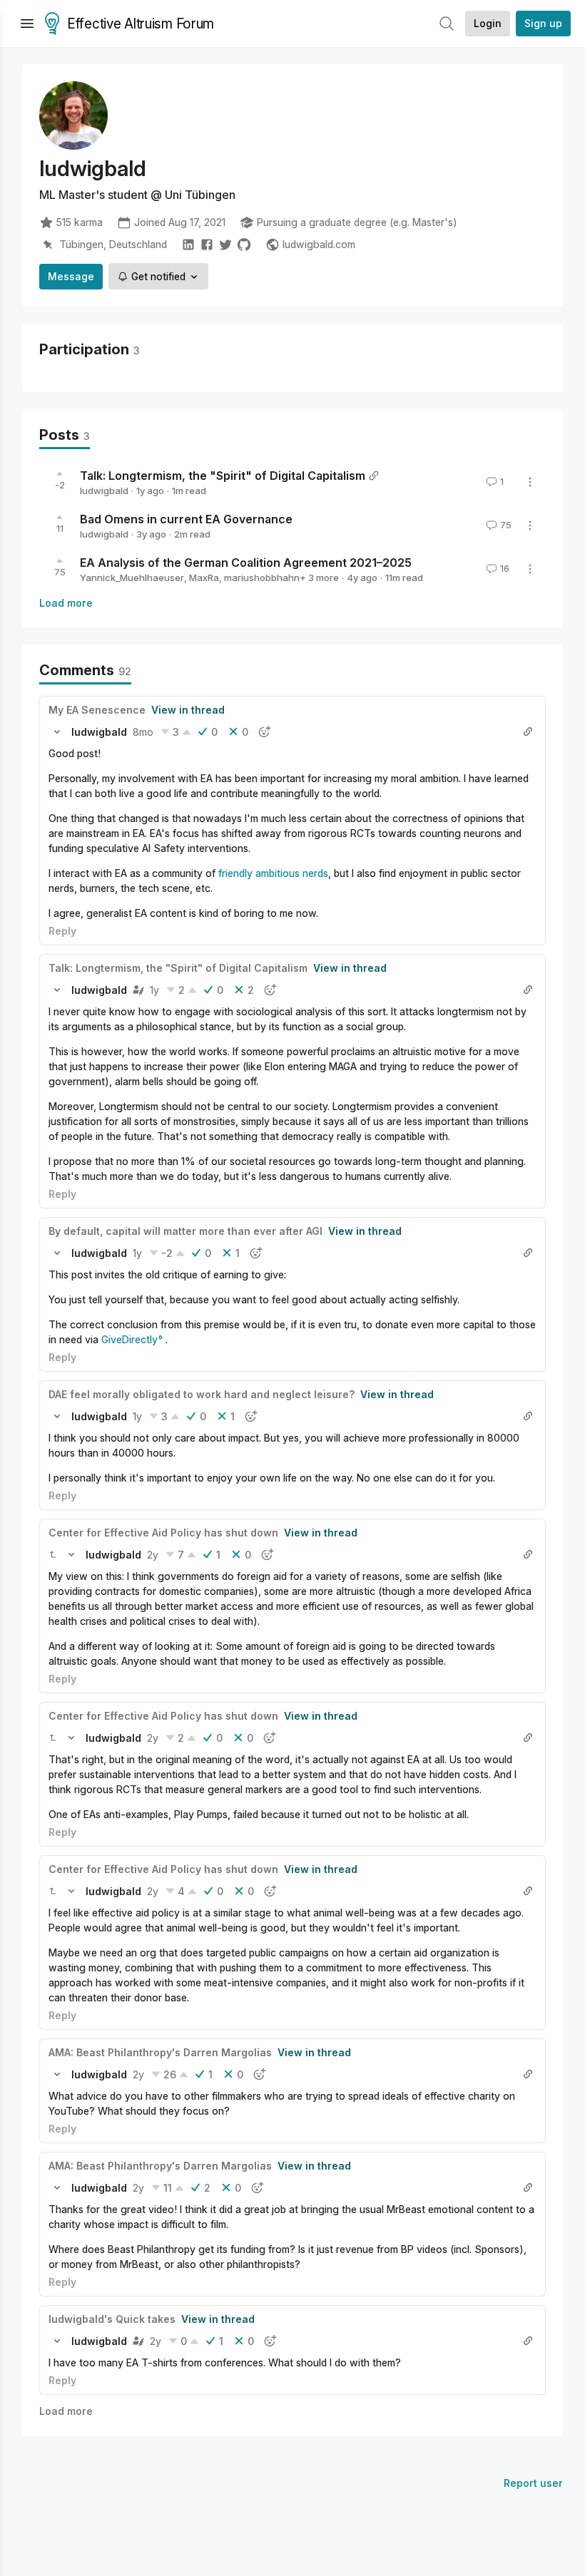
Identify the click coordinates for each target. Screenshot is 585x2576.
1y (154, 990)
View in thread (188, 710)
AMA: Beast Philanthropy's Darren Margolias (160, 2052)
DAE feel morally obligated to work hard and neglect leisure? (202, 1394)
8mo (143, 732)
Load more (66, 603)
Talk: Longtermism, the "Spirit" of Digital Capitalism (223, 476)
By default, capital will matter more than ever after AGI (185, 1231)
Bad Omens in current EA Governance (186, 519)
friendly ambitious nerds (273, 873)
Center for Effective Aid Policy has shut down (163, 1533)
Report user (533, 2483)
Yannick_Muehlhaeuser (132, 578)
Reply (62, 931)
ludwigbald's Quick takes (112, 2319)
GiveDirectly (129, 1339)
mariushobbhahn (262, 578)
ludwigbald (104, 491)
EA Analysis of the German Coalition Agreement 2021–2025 (246, 563)
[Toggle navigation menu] (27, 24)
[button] (57, 732)
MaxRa (204, 578)
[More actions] (530, 482)
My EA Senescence (97, 710)
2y (153, 1555)
